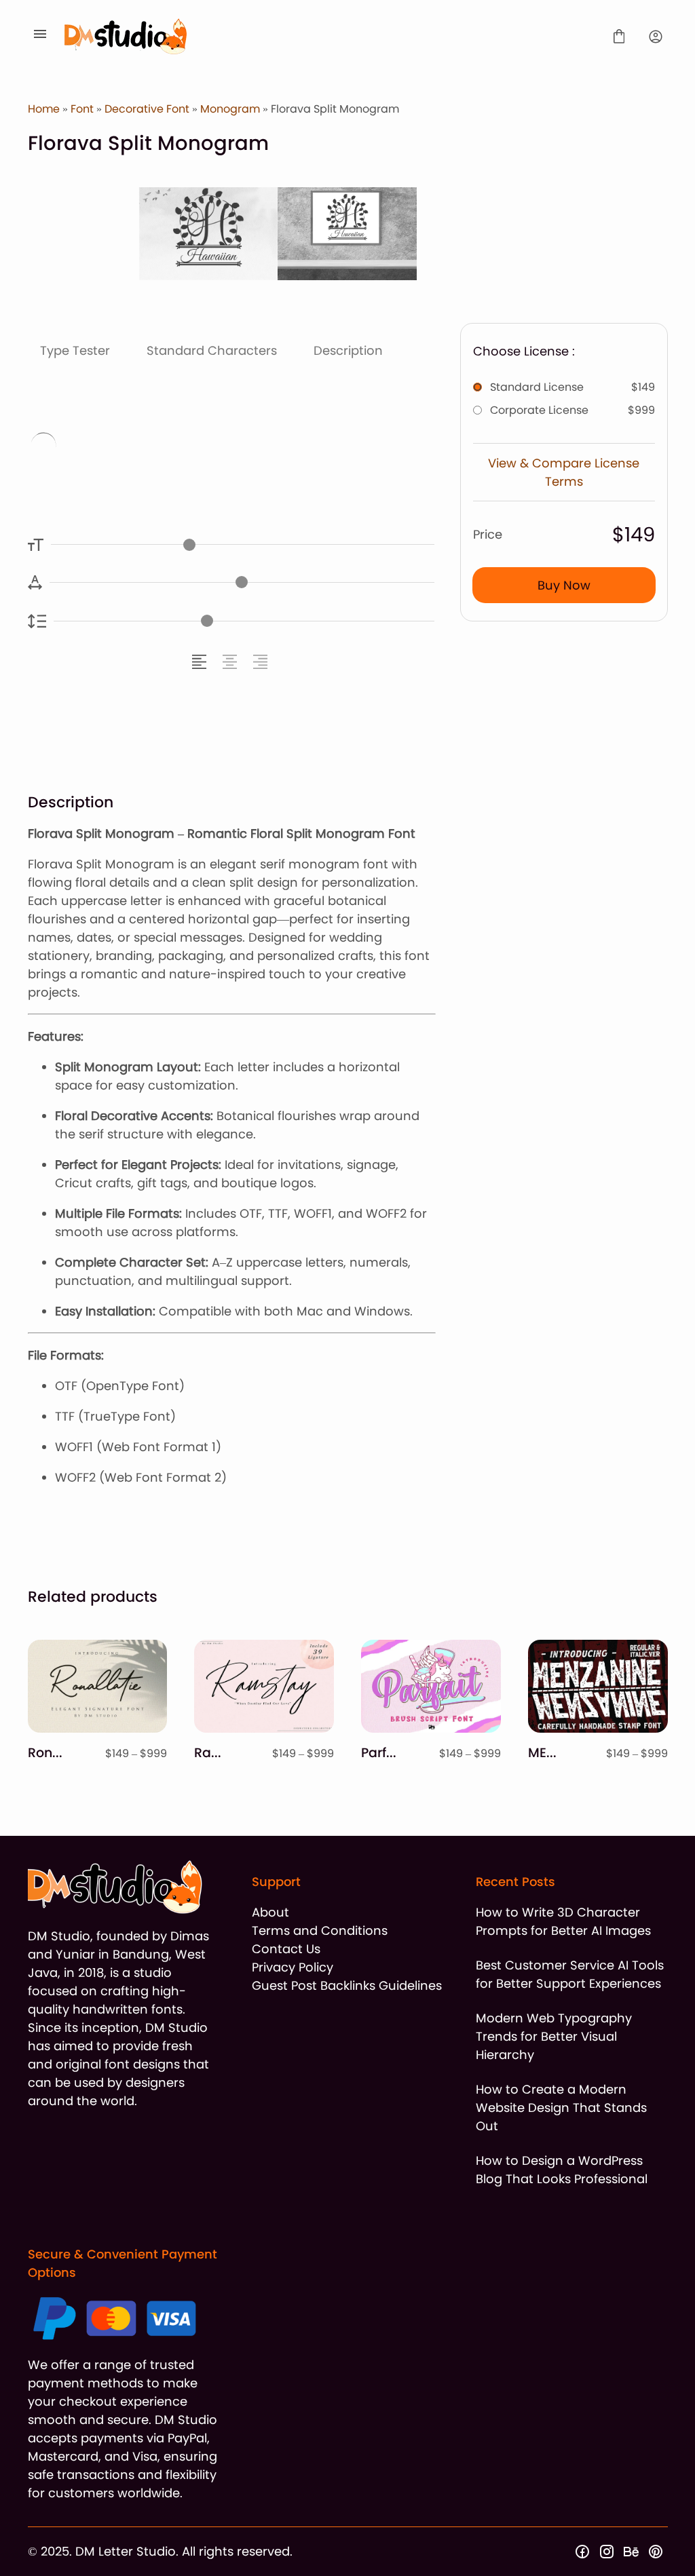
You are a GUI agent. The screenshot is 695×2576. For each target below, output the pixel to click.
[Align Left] (201, 662)
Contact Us (286, 1949)
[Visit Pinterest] (656, 2552)
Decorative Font (147, 109)
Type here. (196, 447)
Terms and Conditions (320, 1930)
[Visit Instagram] (607, 2552)
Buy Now (564, 585)
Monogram (230, 109)
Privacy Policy (293, 1967)
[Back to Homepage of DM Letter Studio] (330, 36)
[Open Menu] (40, 37)
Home (44, 109)
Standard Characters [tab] (212, 350)
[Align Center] (232, 662)
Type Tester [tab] (75, 350)
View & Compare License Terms (564, 472)
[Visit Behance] (631, 2552)
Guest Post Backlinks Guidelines (347, 1985)
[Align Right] (262, 662)
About (270, 1912)
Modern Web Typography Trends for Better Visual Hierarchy (554, 2036)
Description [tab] (348, 350)
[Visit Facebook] (582, 2552)
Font (82, 109)
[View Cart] (619, 37)
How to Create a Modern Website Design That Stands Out (561, 2108)
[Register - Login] (656, 37)
